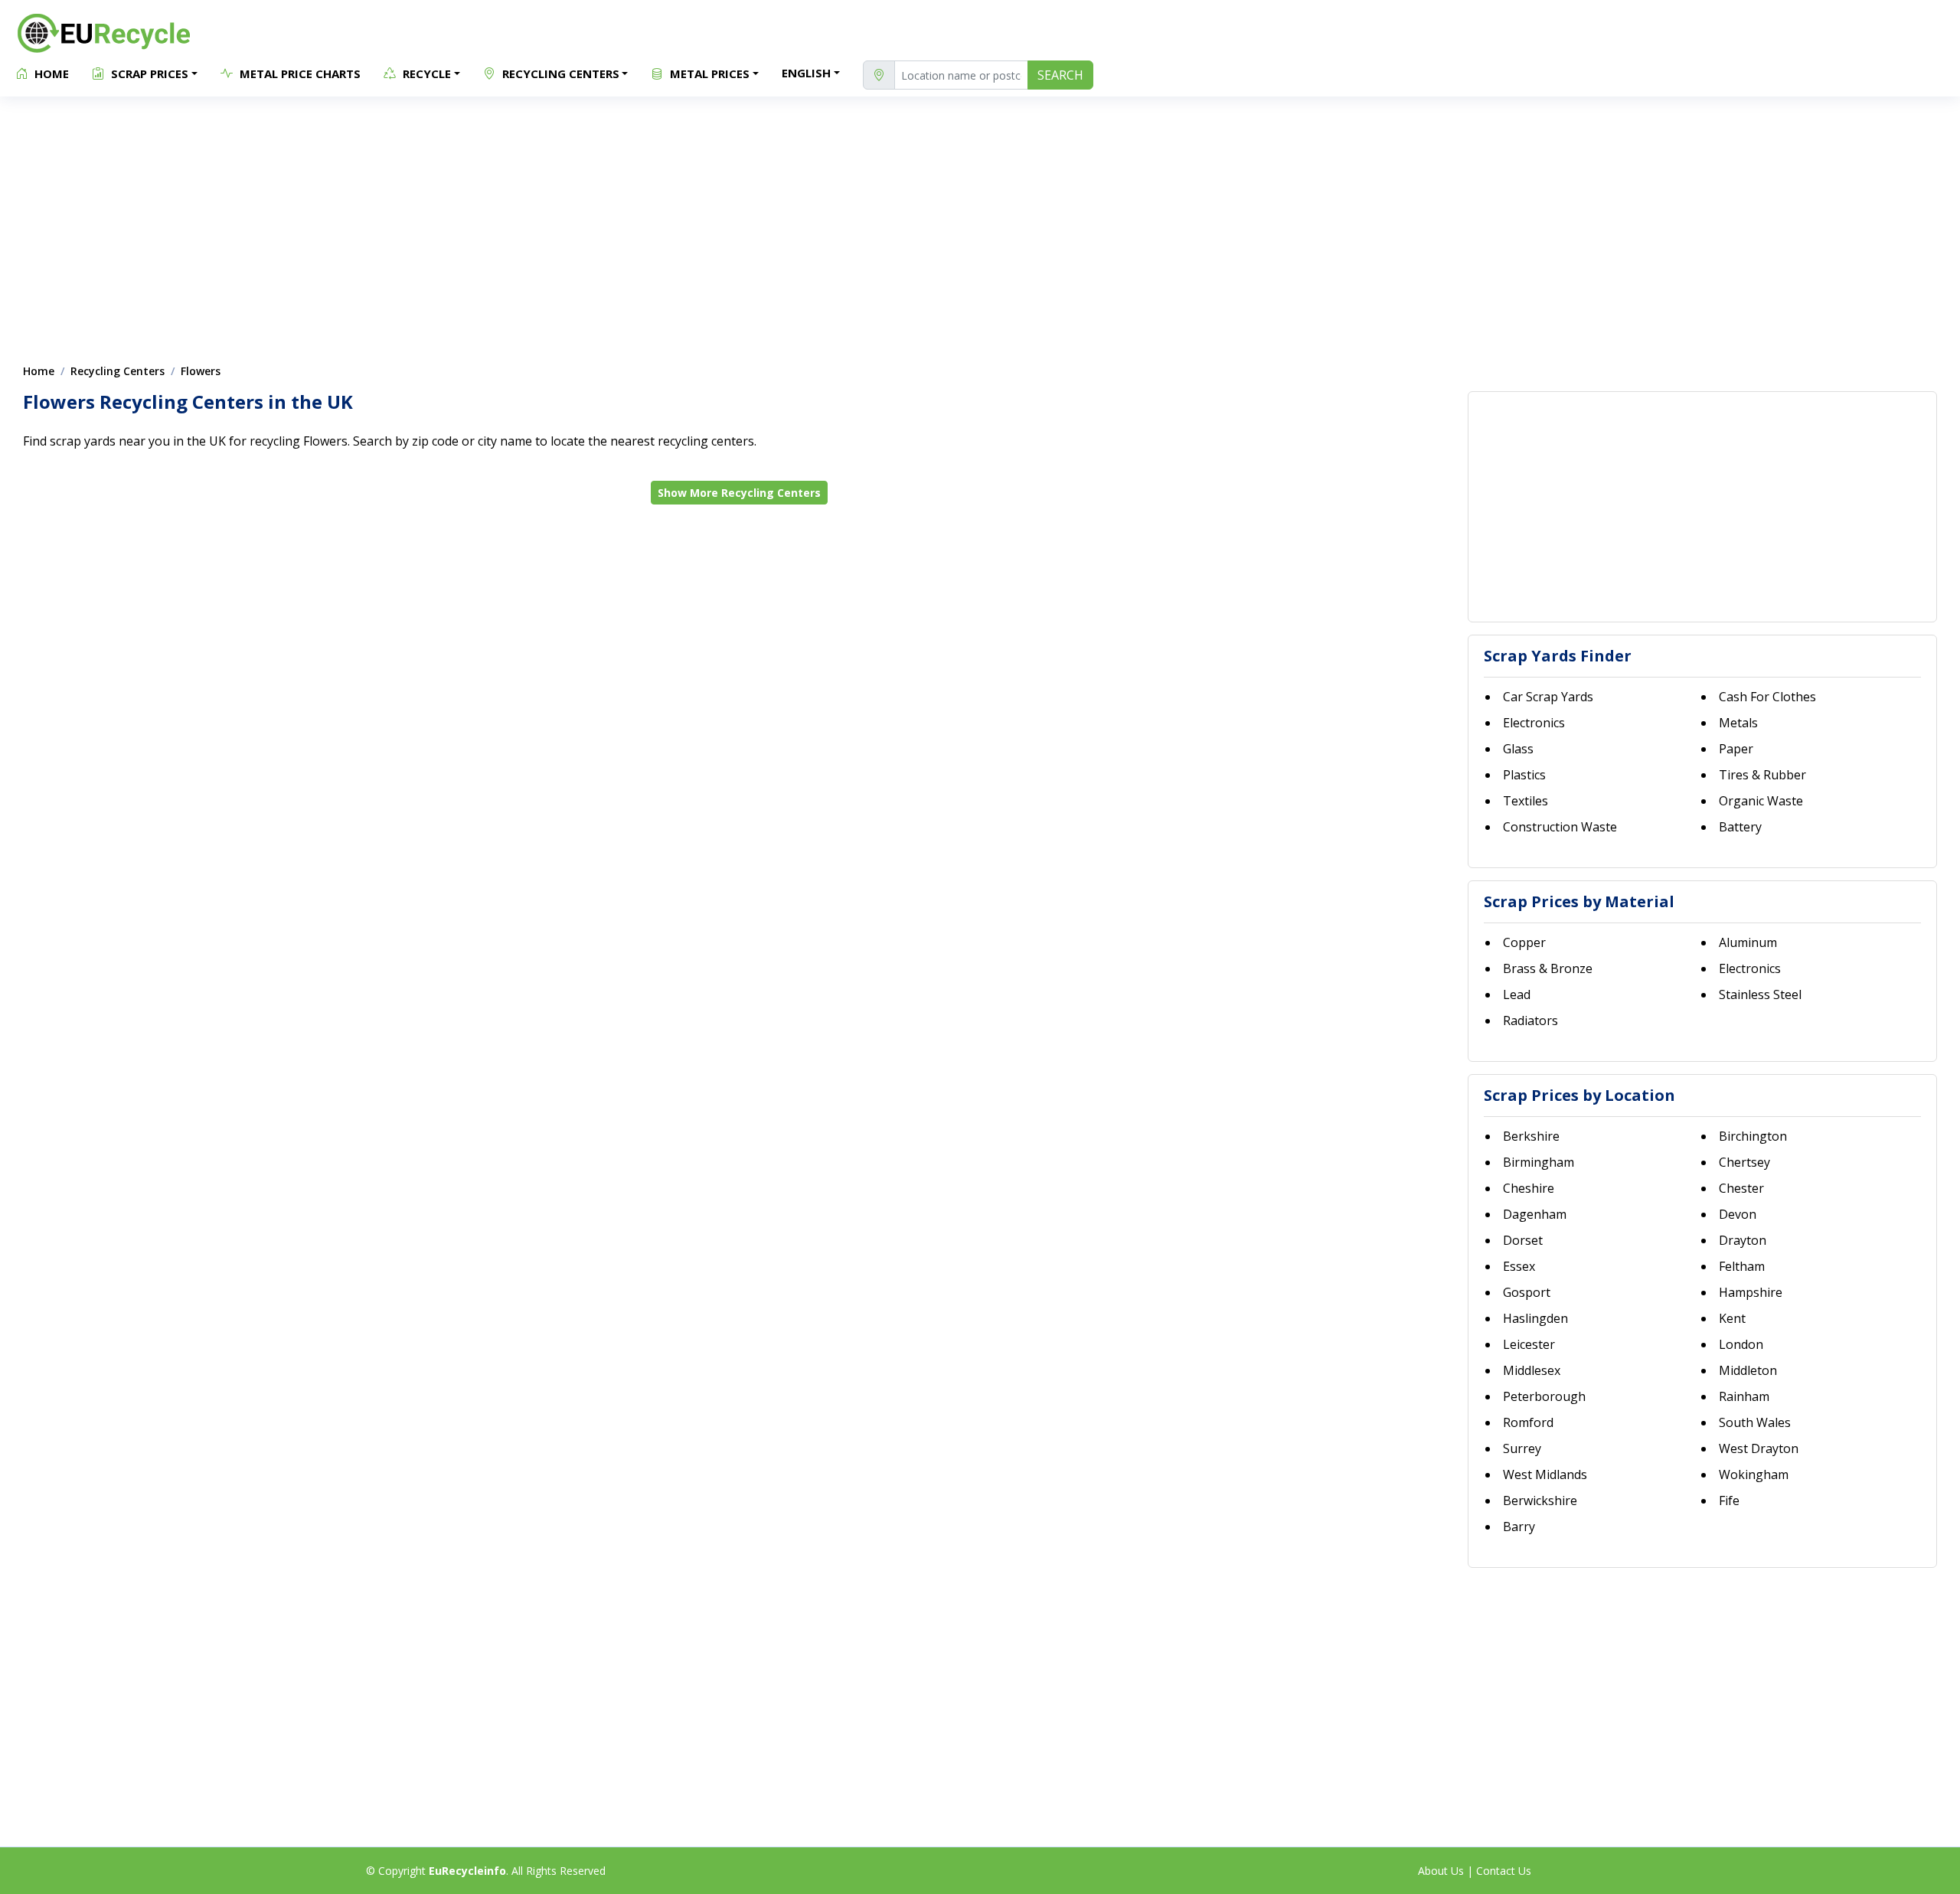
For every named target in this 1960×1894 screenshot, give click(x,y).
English (806, 73)
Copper (1524, 942)
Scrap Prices (148, 73)
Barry (1519, 1527)
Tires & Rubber (1762, 775)
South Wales (1755, 1422)
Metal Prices (708, 73)
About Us (1441, 1871)
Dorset (1523, 1240)
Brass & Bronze (1548, 968)
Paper (1736, 749)
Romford (1528, 1422)
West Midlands (1545, 1474)
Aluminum (1748, 942)
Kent (1732, 1318)
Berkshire (1531, 1136)
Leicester (1529, 1344)
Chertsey (1744, 1162)
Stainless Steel (1760, 994)
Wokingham (1754, 1474)
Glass (1518, 749)
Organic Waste (1761, 801)
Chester (1741, 1188)
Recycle (425, 73)
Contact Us (1504, 1871)
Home (50, 73)
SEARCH (1060, 75)
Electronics (1534, 723)
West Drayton (1759, 1448)
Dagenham (1535, 1214)
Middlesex (1532, 1370)
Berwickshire (1540, 1501)
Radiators (1530, 1020)
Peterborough (1544, 1396)
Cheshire (1529, 1188)
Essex (1519, 1266)
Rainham (1744, 1396)
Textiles (1526, 801)
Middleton (1748, 1370)
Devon (1738, 1214)
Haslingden (1535, 1318)
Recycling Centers (559, 73)
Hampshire (1751, 1292)
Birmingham (1539, 1162)
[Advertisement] (980, 222)
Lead (1517, 994)
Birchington (1753, 1136)
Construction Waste (1560, 827)
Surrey (1522, 1448)
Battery (1740, 827)
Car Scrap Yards (1548, 697)
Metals (1738, 723)
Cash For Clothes (1767, 697)
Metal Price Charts (299, 73)
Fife (1729, 1501)
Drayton (1743, 1240)
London (1741, 1344)
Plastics (1524, 775)
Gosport (1527, 1292)
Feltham (1742, 1266)
